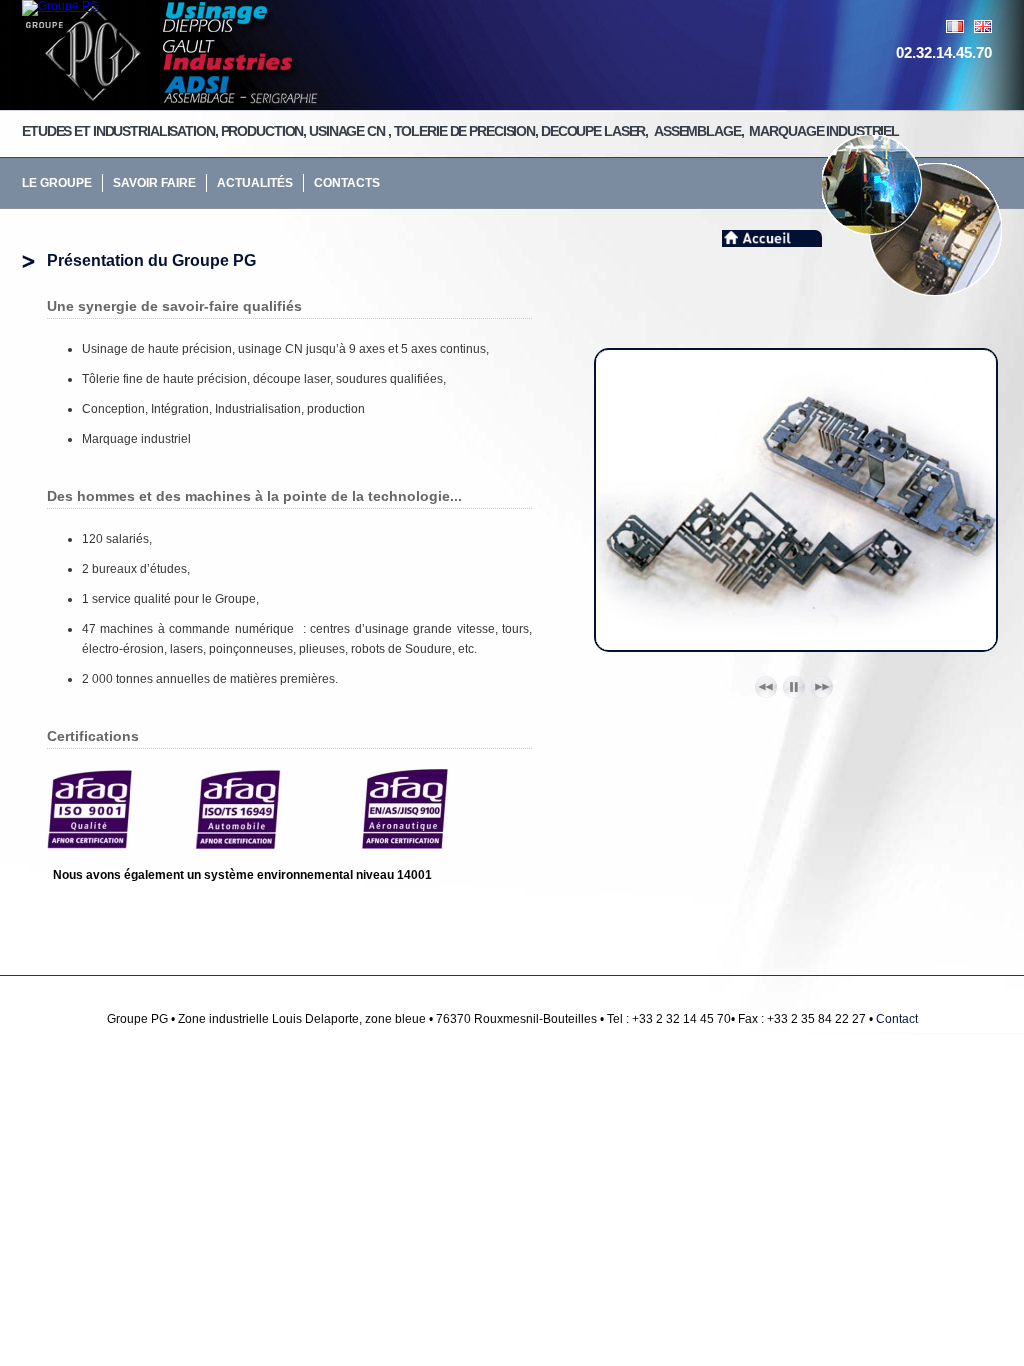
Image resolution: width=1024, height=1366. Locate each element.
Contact (897, 1019)
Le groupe (57, 183)
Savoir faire (154, 183)
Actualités (255, 183)
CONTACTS (347, 183)
